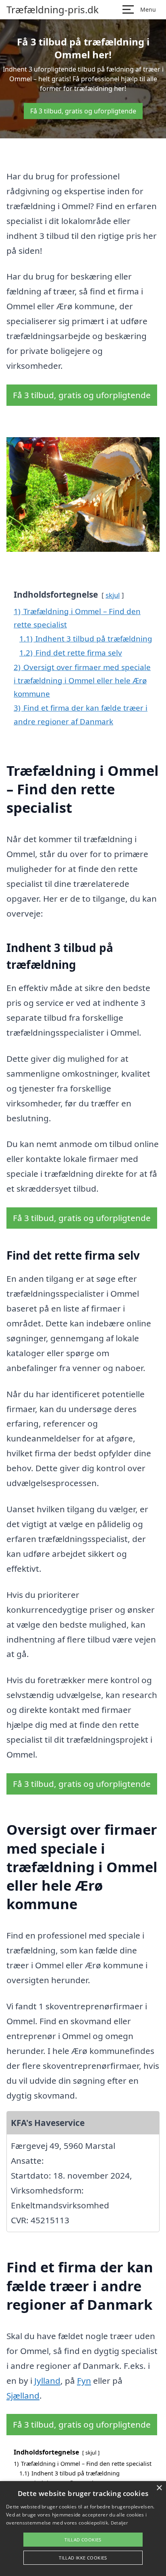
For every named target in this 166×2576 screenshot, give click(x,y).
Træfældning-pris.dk (53, 10)
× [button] (159, 2488)
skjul (113, 595)
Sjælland (23, 2395)
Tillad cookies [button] (83, 2540)
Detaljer (119, 2523)
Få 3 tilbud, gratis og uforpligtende (83, 111)
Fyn (84, 2381)
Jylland (47, 2381)
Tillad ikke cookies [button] (83, 2558)
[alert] (83, 2529)
